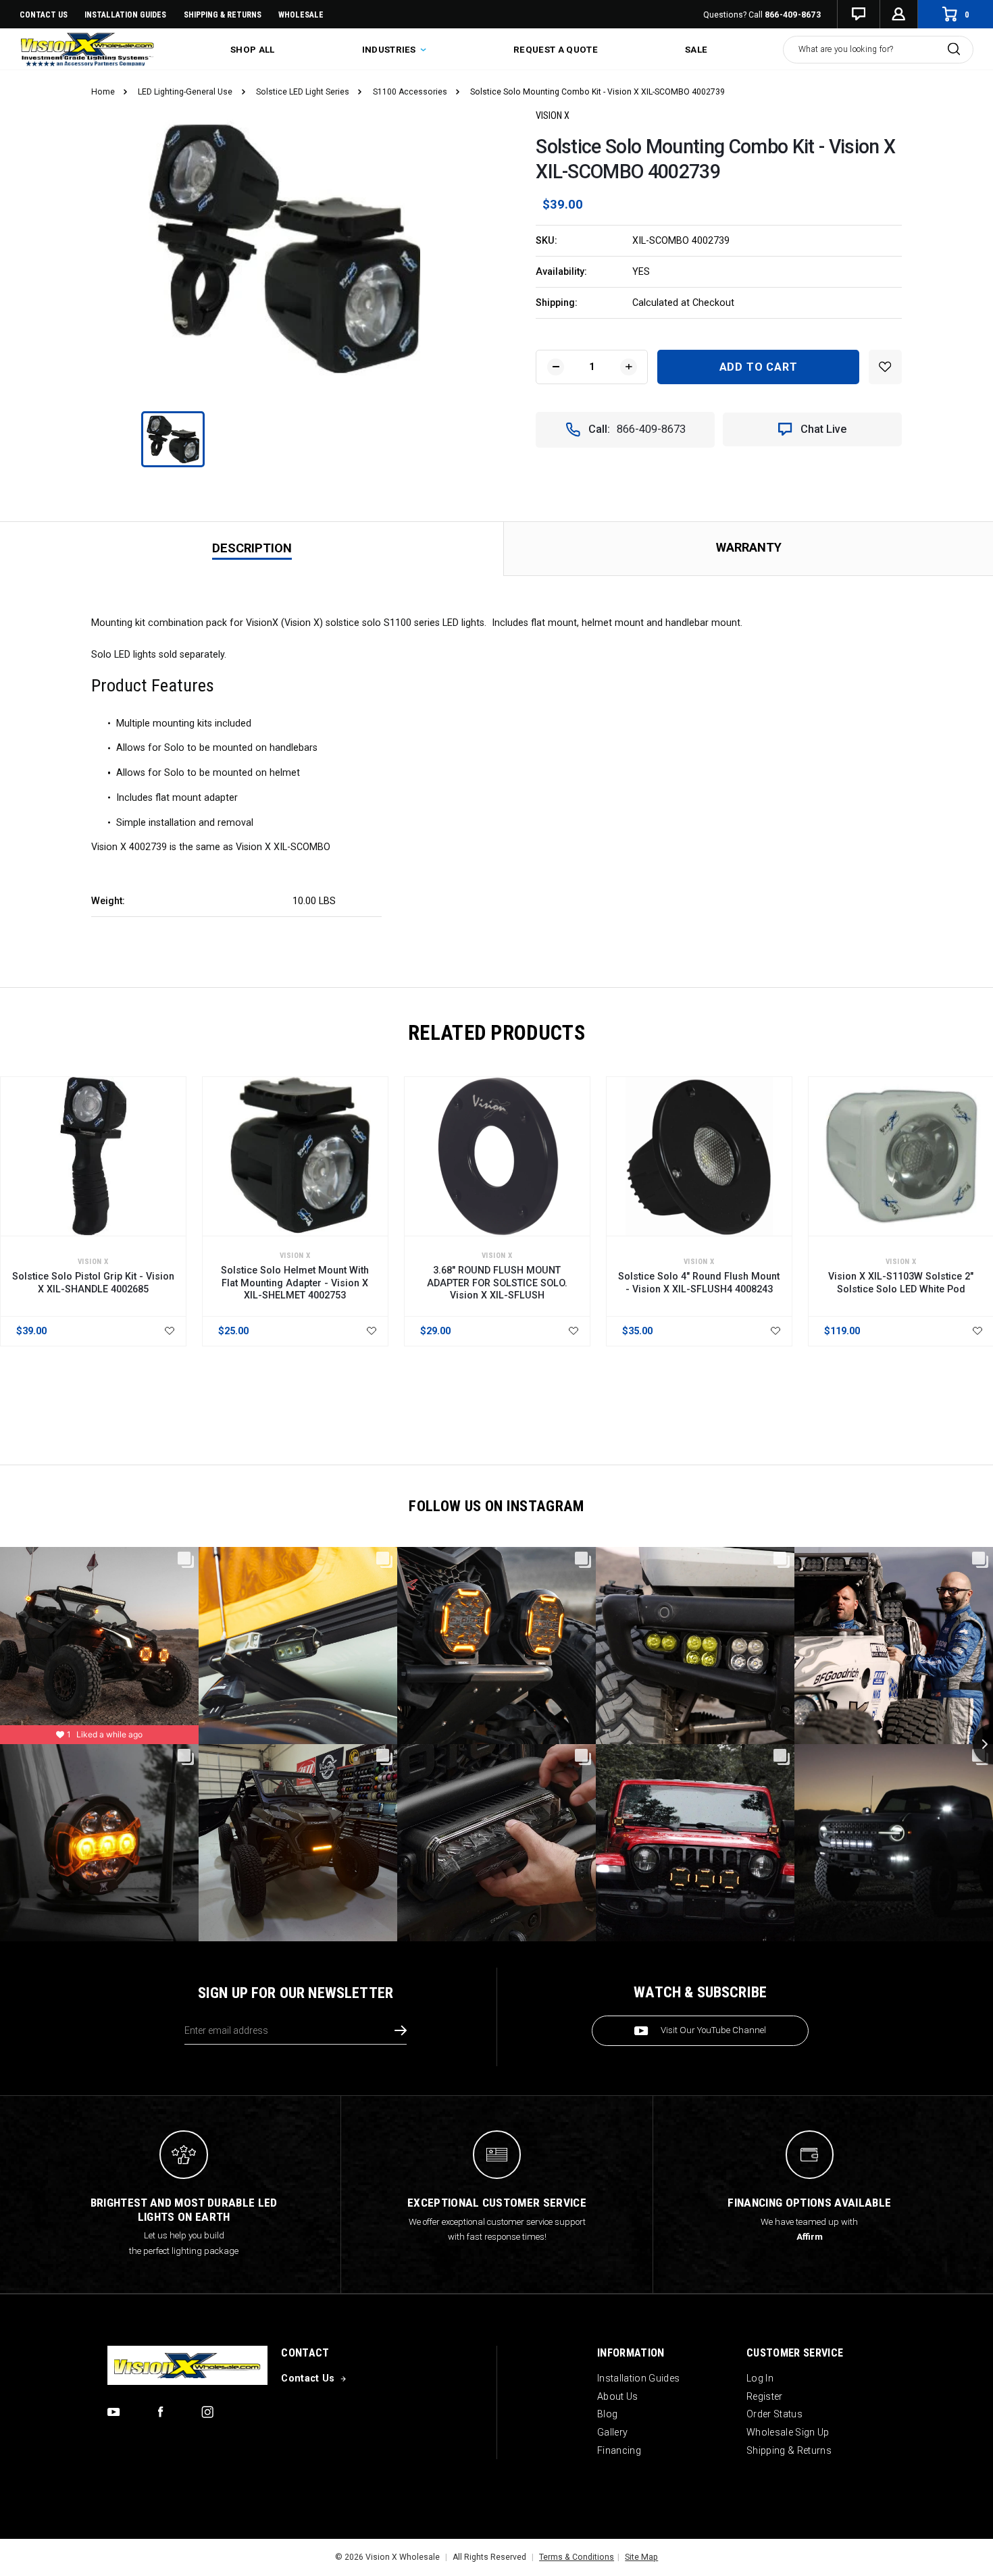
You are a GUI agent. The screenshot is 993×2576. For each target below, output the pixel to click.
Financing (619, 2450)
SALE (696, 50)
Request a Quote (556, 50)
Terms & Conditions (577, 2557)
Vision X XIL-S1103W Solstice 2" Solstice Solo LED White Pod (901, 1282)
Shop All (253, 50)
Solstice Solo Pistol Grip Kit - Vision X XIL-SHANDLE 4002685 (93, 1282)
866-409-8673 (793, 15)
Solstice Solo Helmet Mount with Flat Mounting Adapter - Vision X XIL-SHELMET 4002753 (295, 1283)
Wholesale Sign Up (788, 2432)
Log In (760, 2378)
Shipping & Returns (223, 15)
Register (765, 2396)
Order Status (774, 2414)
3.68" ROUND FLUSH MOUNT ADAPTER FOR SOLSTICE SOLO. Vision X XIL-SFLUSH (497, 1283)
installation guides (125, 15)
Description (252, 548)
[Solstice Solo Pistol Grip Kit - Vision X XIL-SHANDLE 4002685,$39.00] (93, 1157)
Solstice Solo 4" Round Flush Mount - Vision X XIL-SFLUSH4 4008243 (699, 1282)
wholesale (301, 15)
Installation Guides (638, 2378)
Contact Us (44, 15)
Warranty (749, 547)
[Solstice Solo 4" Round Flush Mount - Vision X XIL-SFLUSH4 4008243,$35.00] (699, 1157)
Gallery (612, 2432)
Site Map (641, 2557)
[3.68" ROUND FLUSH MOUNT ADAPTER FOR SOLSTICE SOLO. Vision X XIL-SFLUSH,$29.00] (497, 1157)
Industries (390, 50)
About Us (618, 2396)
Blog (607, 2414)
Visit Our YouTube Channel (713, 2030)
